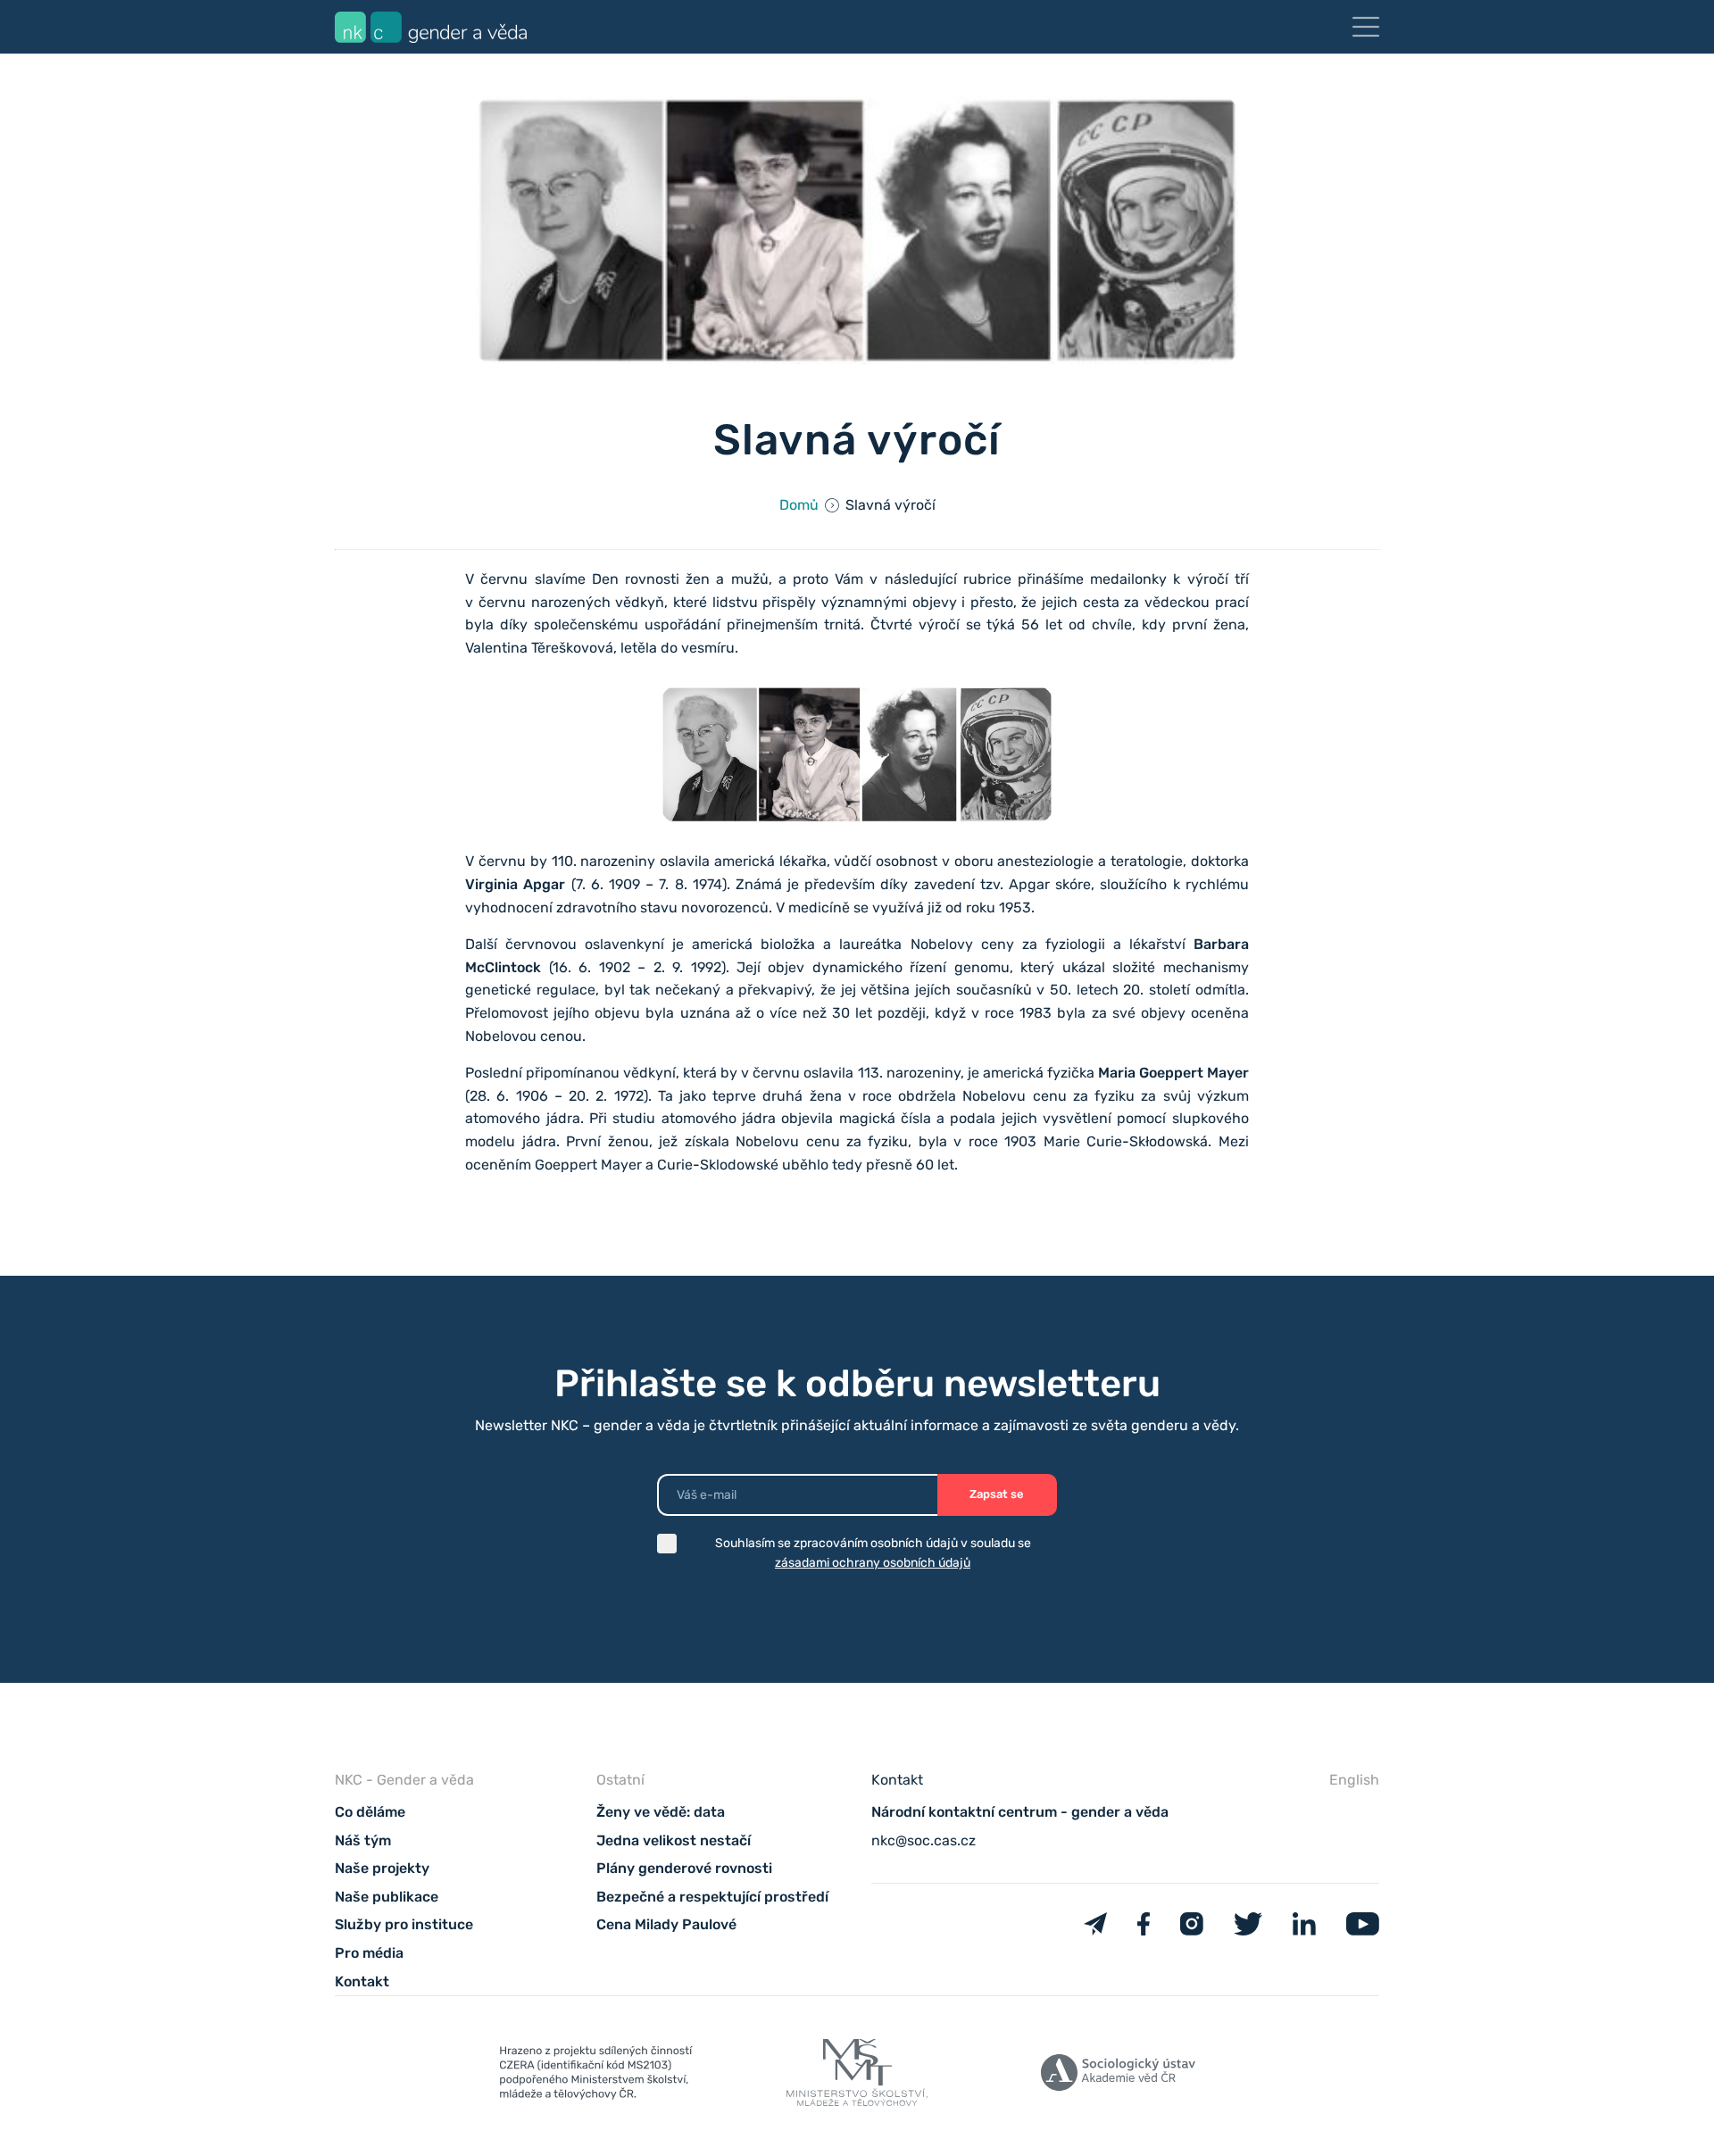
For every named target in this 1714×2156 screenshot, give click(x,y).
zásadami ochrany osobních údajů (873, 1563)
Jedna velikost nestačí (674, 1840)
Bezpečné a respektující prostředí (712, 1897)
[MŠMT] (596, 2077)
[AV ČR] (1118, 2076)
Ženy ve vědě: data (661, 1812)
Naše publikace (387, 1897)
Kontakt (362, 1981)
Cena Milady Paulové (666, 1924)
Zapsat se (997, 1494)
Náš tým (363, 1840)
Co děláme (370, 1812)
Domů (799, 505)
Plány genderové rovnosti (684, 1868)
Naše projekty (382, 1868)
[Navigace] (1366, 27)
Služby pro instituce (404, 1924)
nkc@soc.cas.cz (924, 1840)
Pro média (369, 1953)
